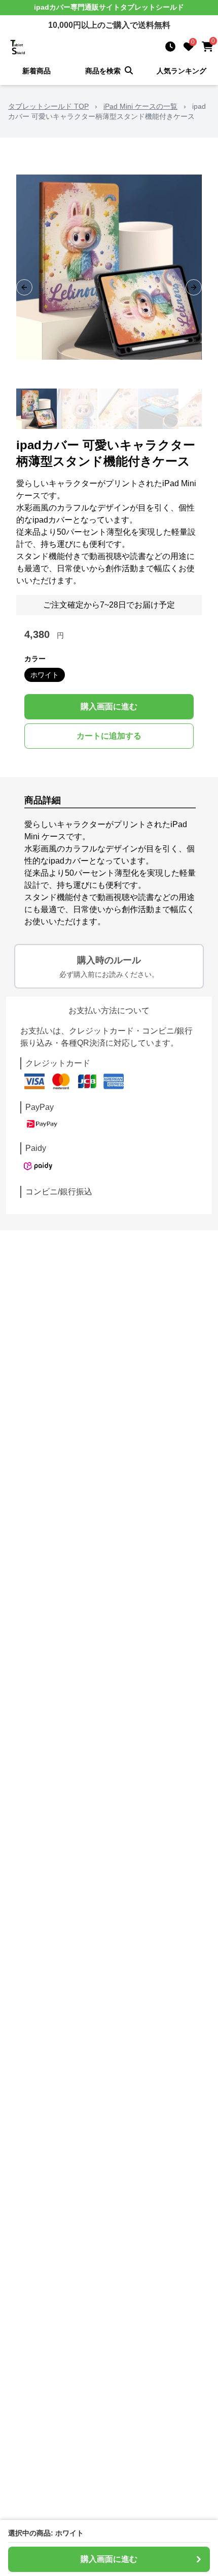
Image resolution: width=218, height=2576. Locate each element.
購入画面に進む (109, 706)
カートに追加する (109, 736)
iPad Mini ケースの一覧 (140, 106)
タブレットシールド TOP (48, 106)
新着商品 (37, 71)
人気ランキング (181, 71)
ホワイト (45, 675)
